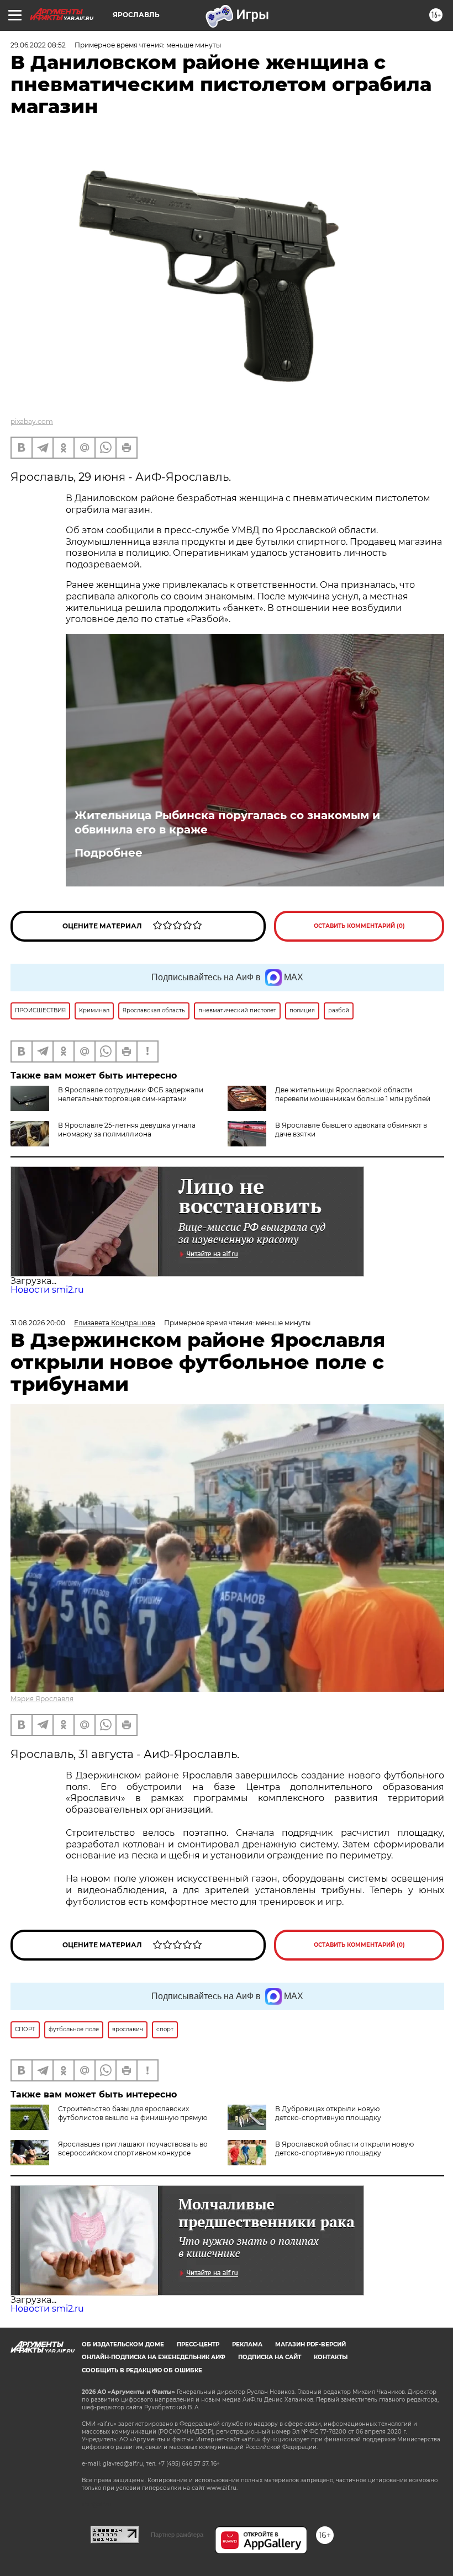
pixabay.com (32, 421)
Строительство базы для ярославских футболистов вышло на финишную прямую (133, 2113)
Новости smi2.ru (47, 1290)
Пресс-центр (198, 2344)
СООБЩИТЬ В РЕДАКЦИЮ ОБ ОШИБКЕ (142, 2370)
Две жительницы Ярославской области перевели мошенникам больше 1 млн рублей (353, 1094)
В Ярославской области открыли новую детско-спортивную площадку (344, 2149)
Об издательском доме (123, 2344)
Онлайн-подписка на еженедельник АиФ (154, 2357)
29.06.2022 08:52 (38, 45)
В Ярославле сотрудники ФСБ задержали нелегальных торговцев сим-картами (131, 1094)
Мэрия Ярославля (42, 1699)
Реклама (247, 2344)
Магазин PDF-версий (310, 2344)
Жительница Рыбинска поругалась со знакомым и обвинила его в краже (227, 822)
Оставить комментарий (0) (359, 926)
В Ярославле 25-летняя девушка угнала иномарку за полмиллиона (127, 1130)
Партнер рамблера (177, 2535)
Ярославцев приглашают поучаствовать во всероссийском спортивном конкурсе (133, 2149)
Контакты (331, 2357)
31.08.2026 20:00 (38, 1323)
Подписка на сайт (270, 2357)
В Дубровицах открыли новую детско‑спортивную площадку (328, 2113)
